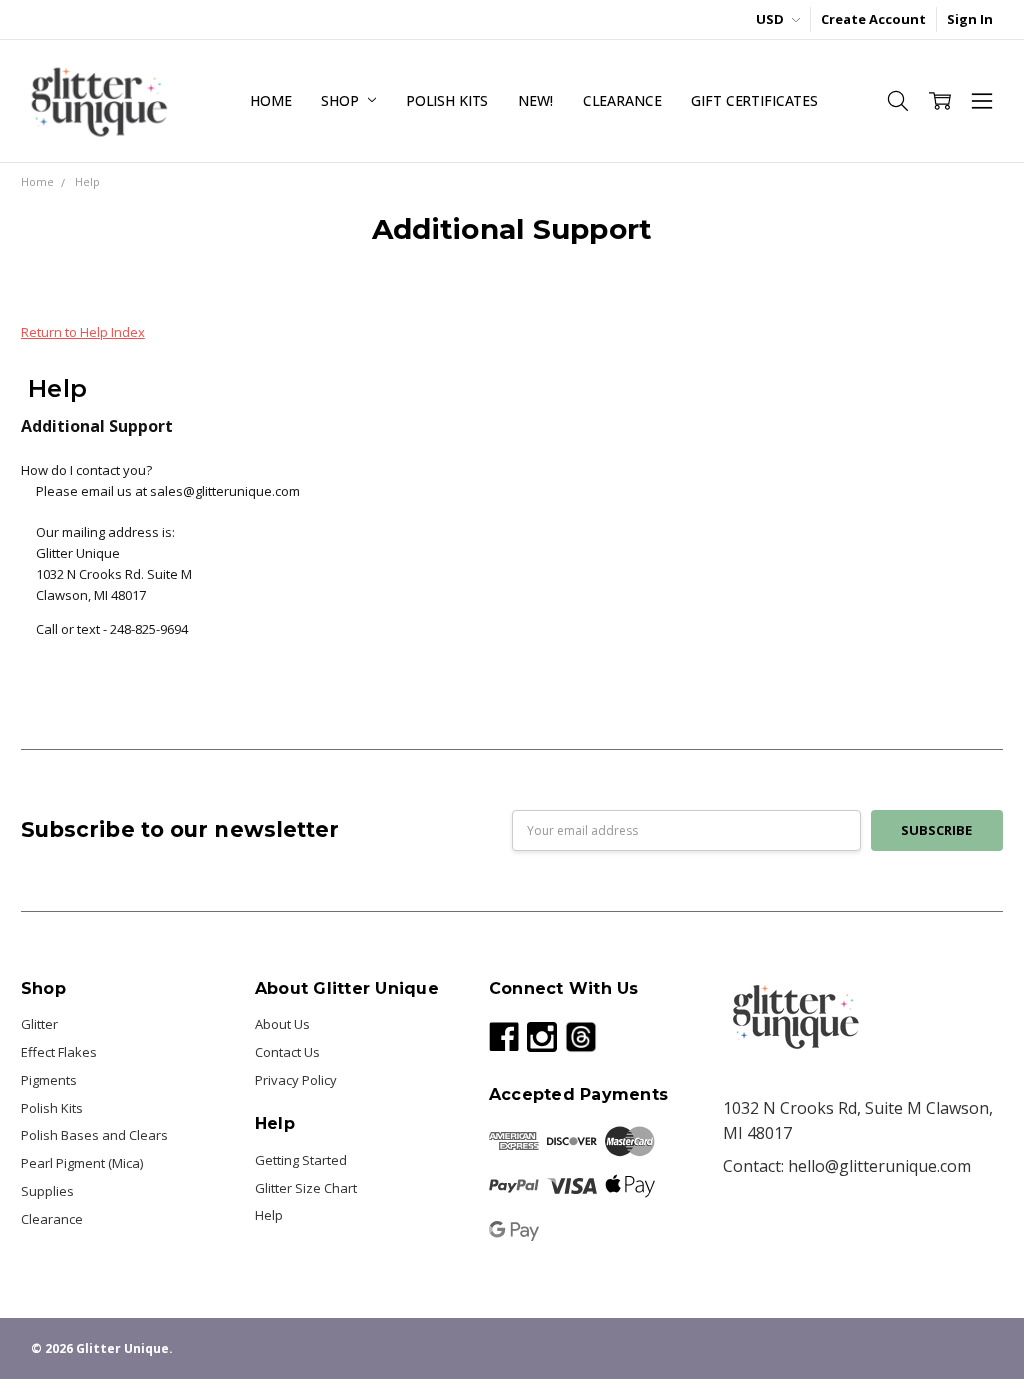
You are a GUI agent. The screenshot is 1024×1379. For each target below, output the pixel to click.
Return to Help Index (83, 332)
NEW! (535, 100)
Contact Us (287, 1052)
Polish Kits (447, 100)
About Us (282, 1024)
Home (270, 100)
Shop (341, 100)
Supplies (47, 1191)
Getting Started (301, 1160)
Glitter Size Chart (306, 1188)
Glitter (39, 1024)
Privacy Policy (296, 1080)
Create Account (873, 19)
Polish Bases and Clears (94, 1135)
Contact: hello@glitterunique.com (847, 1166)
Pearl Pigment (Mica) (82, 1163)
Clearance (622, 100)
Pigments (49, 1080)
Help (269, 1215)
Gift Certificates (754, 100)
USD (771, 19)
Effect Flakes (59, 1052)
